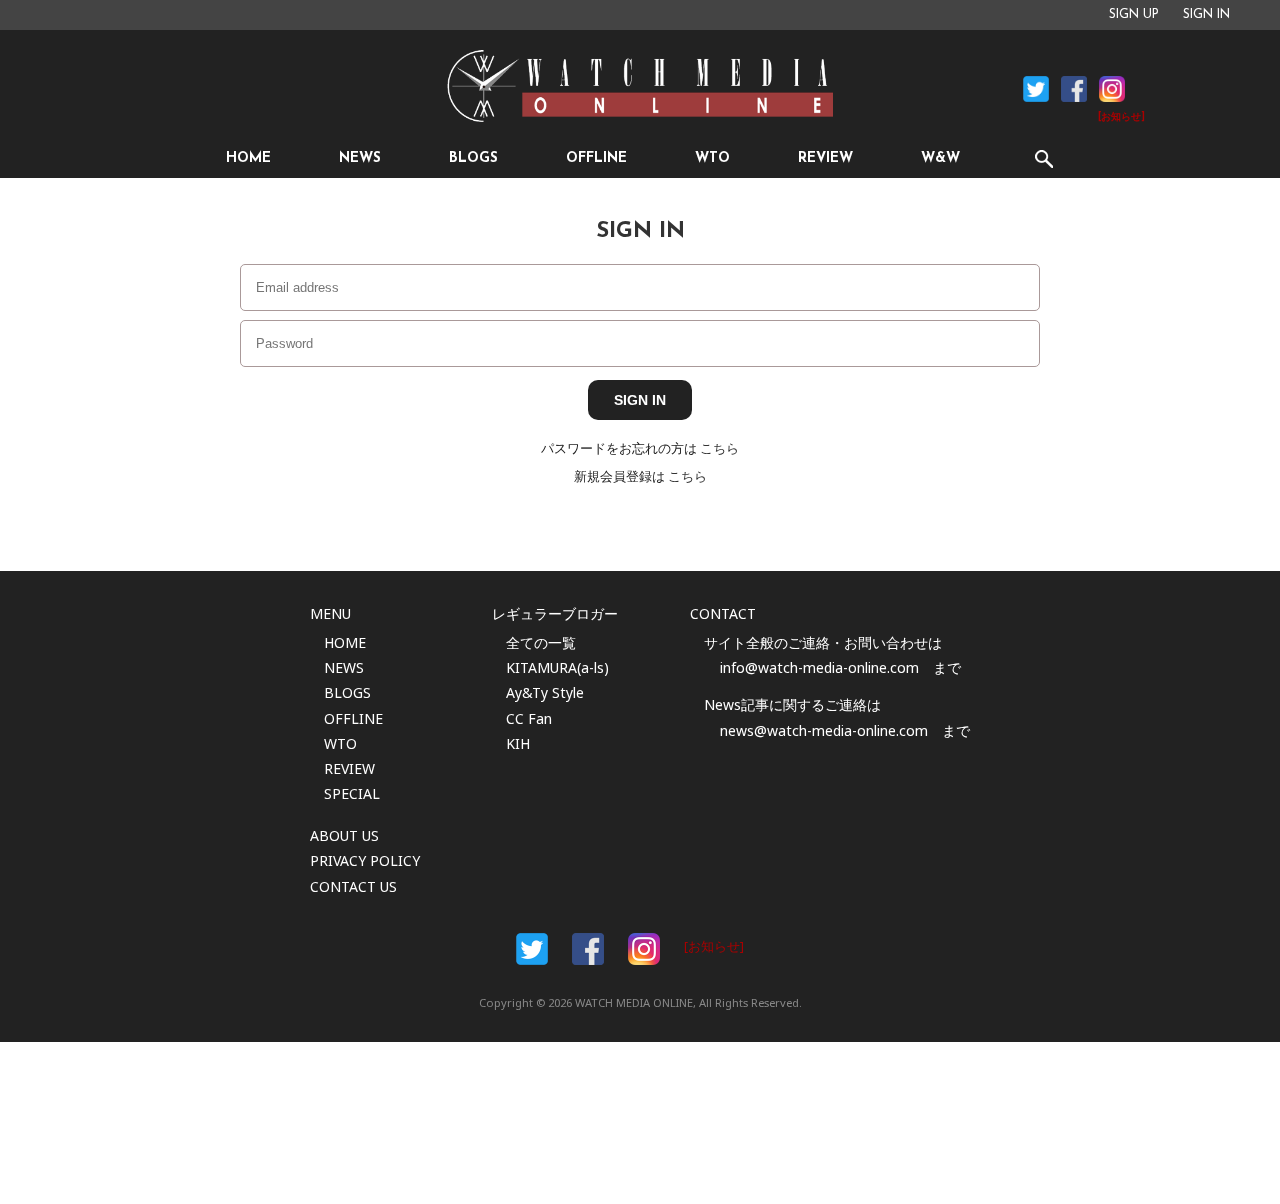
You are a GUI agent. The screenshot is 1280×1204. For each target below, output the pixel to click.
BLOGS (473, 158)
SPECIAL (352, 793)
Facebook (1036, 89)
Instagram (1112, 89)
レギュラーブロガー (555, 613)
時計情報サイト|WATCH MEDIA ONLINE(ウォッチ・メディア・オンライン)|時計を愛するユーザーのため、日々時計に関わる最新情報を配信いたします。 (640, 86)
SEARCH (1043, 158)
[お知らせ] (1121, 117)
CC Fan (529, 718)
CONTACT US (353, 886)
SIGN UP (1134, 15)
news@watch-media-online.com (824, 730)
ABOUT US (344, 835)
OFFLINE (596, 158)
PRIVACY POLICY (365, 860)
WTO (712, 158)
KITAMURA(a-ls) (557, 667)
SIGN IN (1206, 15)
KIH (518, 743)
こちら (719, 448)
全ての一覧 (541, 642)
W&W (940, 158)
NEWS (360, 158)
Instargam (644, 949)
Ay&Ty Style (545, 692)
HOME (248, 158)
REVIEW (825, 158)
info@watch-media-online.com (819, 667)
